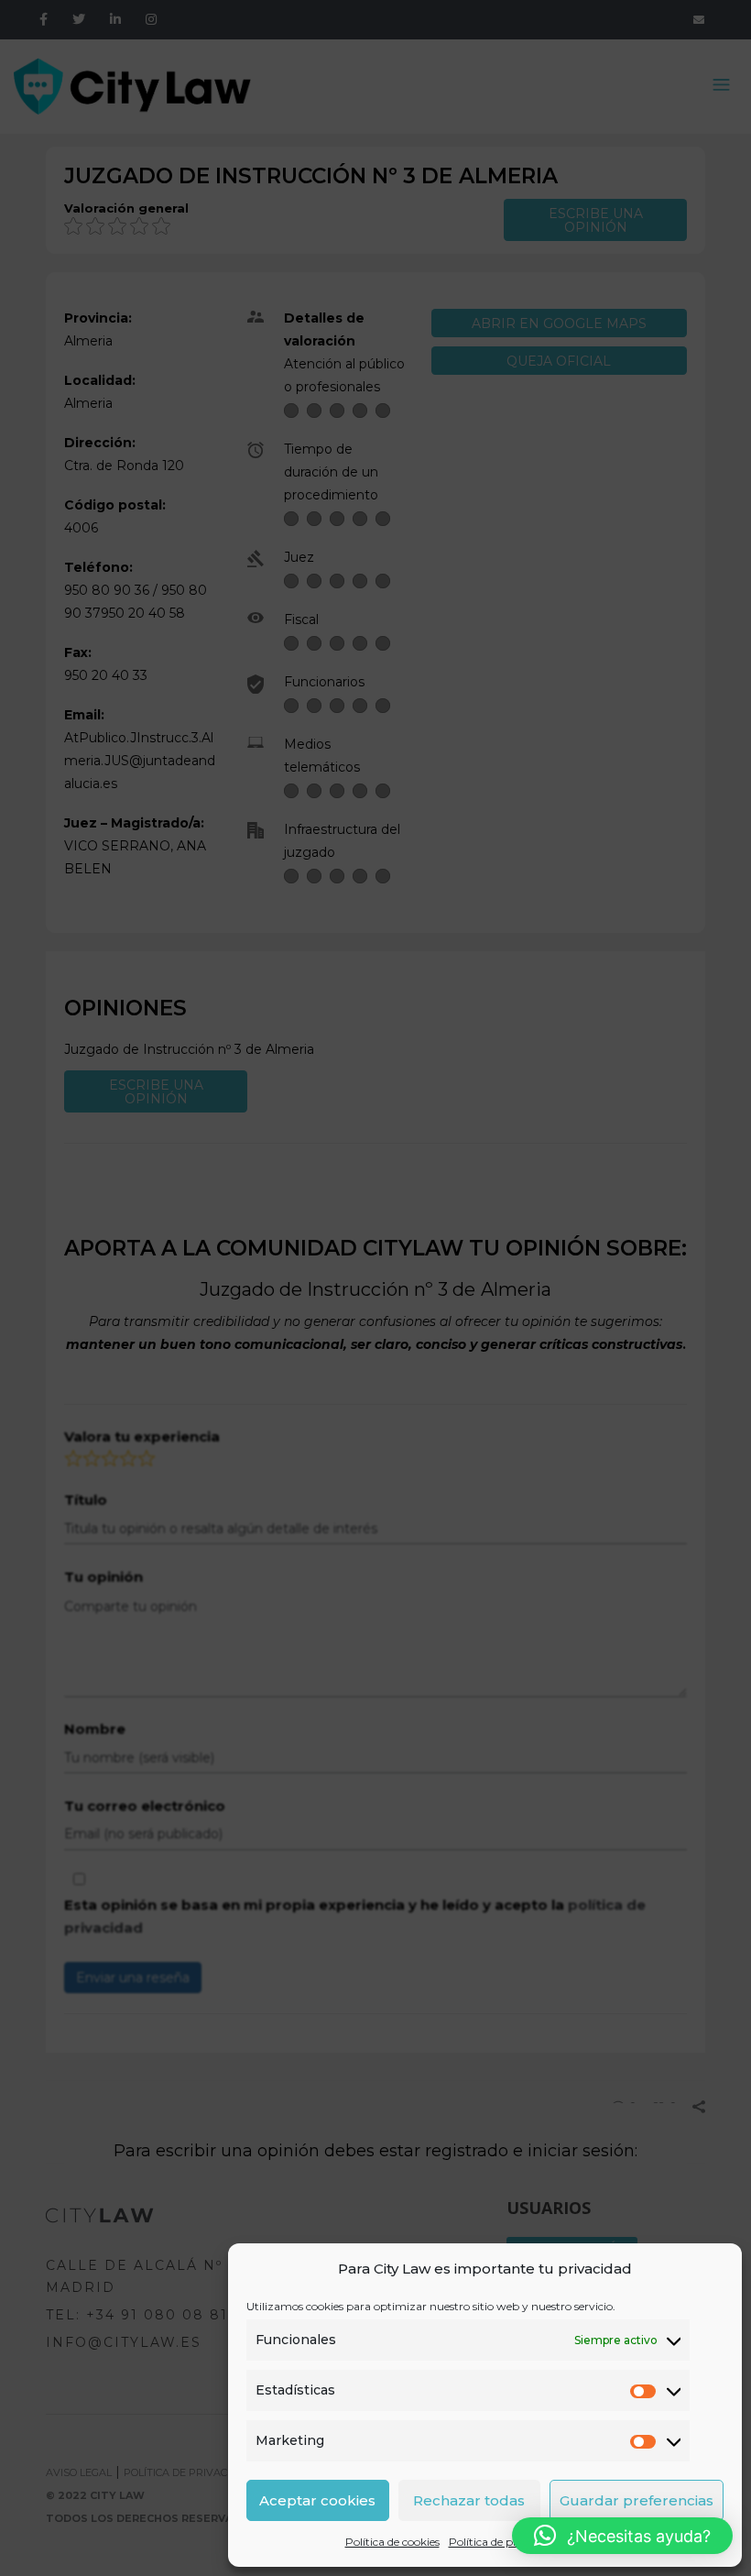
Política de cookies (392, 2542)
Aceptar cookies (317, 2500)
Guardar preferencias (637, 2500)
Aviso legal (598, 2542)
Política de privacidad (505, 2542)
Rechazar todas (469, 2500)
